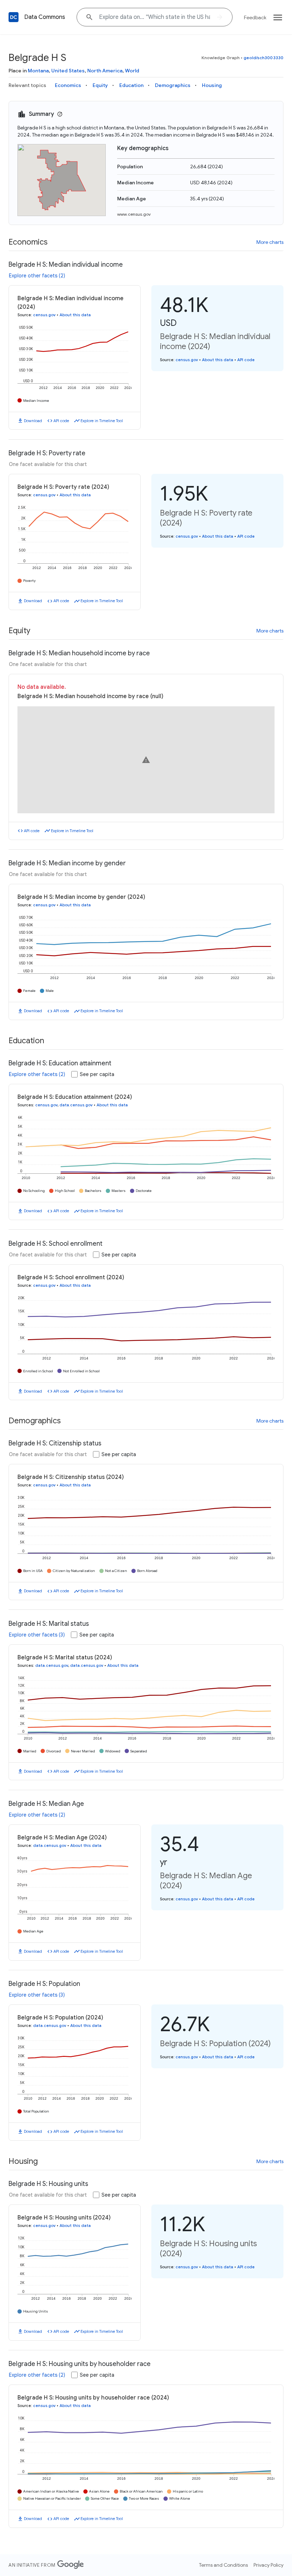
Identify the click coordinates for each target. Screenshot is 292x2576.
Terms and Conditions (223, 2565)
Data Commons (45, 17)
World (132, 71)
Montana (38, 71)
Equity (100, 85)
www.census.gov (134, 214)
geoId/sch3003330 (264, 58)
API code (61, 421)
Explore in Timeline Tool (102, 421)
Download (33, 421)
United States (68, 71)
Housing (212, 85)
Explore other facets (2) (37, 276)
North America (105, 71)
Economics (68, 85)
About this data (75, 315)
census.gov (44, 315)
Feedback (255, 17)
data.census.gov (76, 1105)
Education (131, 85)
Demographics (173, 85)
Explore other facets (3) (37, 1635)
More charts (270, 242)
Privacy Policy (268, 2565)
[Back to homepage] (14, 17)
